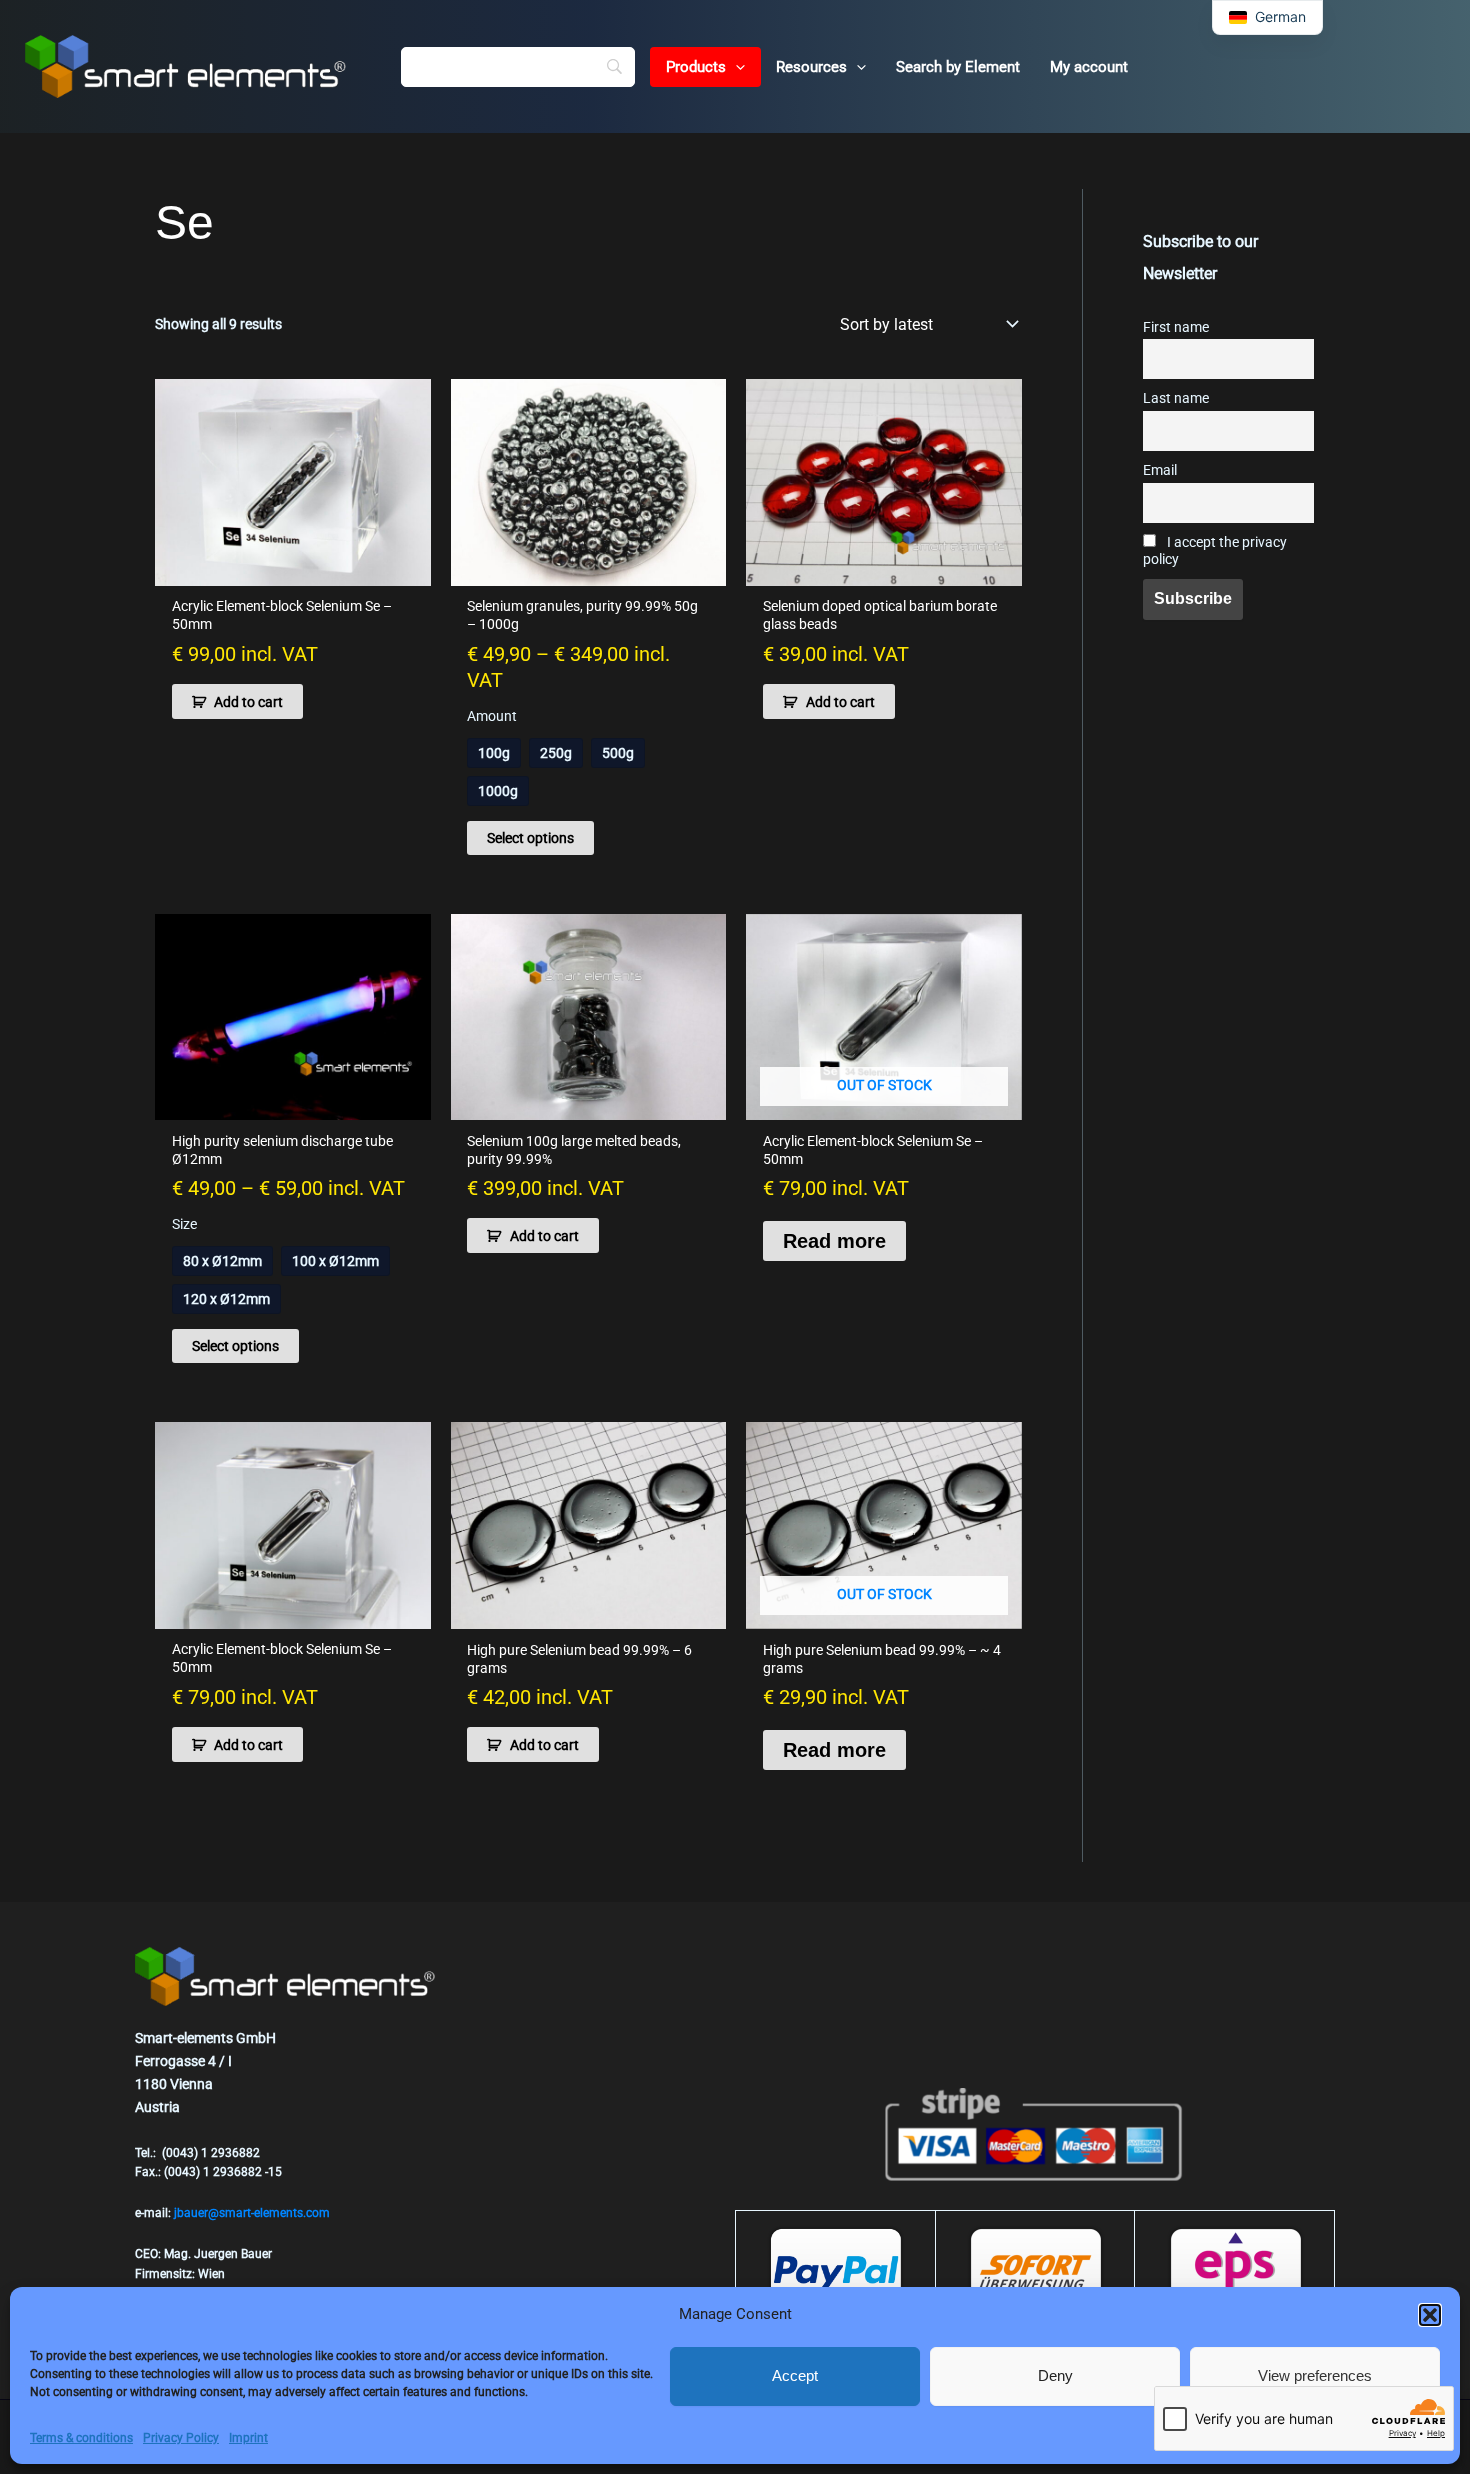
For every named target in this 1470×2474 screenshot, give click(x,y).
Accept (795, 2375)
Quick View (293, 569)
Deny (1055, 2375)
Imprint (248, 2438)
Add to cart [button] (248, 702)
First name (1176, 327)
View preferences (1315, 2375)
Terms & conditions (81, 2438)
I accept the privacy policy (1215, 551)
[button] (1430, 2315)
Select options (530, 838)
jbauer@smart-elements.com (252, 2213)
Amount (492, 716)
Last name (1176, 398)
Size (184, 1224)
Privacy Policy (181, 2438)
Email (1160, 470)
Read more (834, 1241)
